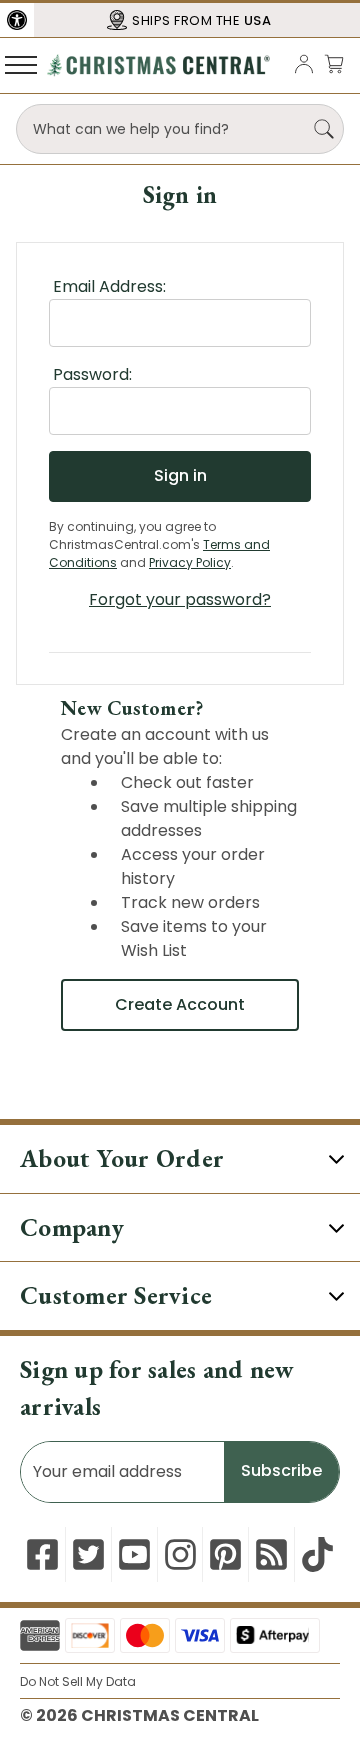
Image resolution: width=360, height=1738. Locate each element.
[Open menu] (21, 64)
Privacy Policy (190, 562)
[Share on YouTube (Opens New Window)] (134, 1554)
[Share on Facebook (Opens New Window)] (42, 1554)
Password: (92, 374)
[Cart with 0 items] (334, 63)
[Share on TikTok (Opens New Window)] (317, 1554)
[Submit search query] (324, 129)
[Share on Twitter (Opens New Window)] (88, 1554)
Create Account (180, 1004)
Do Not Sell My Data (78, 1681)
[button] (17, 20)
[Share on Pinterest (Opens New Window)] (225, 1554)
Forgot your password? (180, 599)
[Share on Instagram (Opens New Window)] (180, 1554)
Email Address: (109, 286)
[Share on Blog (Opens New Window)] (271, 1554)
